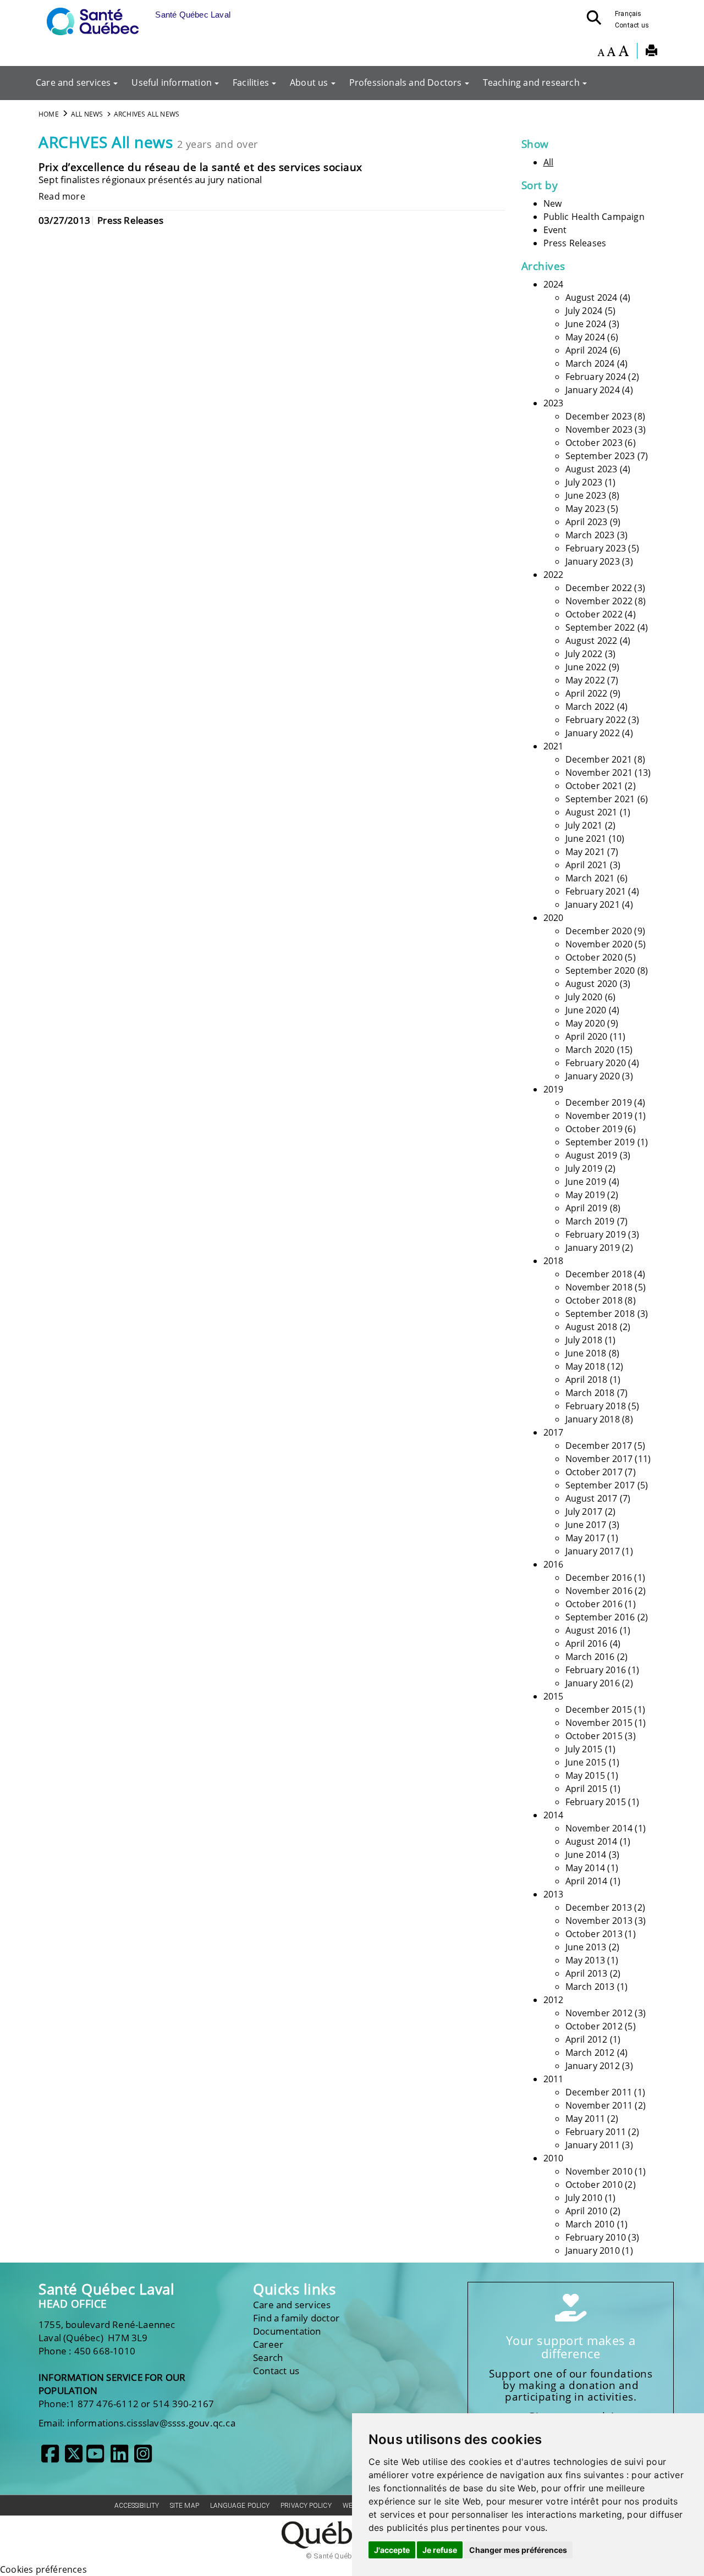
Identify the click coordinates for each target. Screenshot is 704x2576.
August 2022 (592, 641)
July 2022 (584, 654)
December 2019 (599, 1102)
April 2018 (587, 1380)
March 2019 (590, 1221)
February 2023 (596, 548)
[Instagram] (143, 2458)
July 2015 (584, 1749)
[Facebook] (50, 2458)
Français (628, 14)
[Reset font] (611, 52)
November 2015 (599, 1723)
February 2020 (596, 1063)
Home (49, 114)
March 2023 (590, 535)
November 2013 (599, 1921)
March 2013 (590, 1987)
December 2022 (599, 588)
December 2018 (599, 1274)
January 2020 (593, 1076)
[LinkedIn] (119, 2458)
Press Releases (575, 243)
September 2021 (600, 799)
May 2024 (585, 337)
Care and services (73, 82)
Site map (185, 2506)
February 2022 (596, 720)
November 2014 (599, 1828)
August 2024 (592, 297)
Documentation (287, 2331)
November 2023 (599, 429)
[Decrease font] (601, 52)
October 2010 (594, 2185)
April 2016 (587, 1643)
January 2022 (593, 733)
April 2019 (587, 1208)
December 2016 (599, 1577)
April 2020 (587, 1036)
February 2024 (596, 377)
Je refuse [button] (440, 2550)
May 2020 (585, 1023)
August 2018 (592, 1327)
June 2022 (586, 667)
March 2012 (590, 2053)
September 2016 (600, 1617)
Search (268, 2357)
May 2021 (585, 852)
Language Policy (240, 2506)
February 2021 (596, 891)
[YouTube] (95, 2458)
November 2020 (599, 944)
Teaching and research (531, 82)
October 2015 (594, 1736)
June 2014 (586, 1855)
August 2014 (592, 1841)
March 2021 (590, 878)
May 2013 (585, 1960)
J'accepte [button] (392, 2550)
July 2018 (584, 1340)
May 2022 (585, 680)
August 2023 (592, 469)
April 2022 (587, 693)
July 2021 (584, 825)
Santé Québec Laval (106, 2289)
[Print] (651, 52)
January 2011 (593, 2145)
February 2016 (596, 1670)
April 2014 (587, 1881)
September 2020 (600, 970)
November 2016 (599, 1591)
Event (555, 230)
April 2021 (587, 865)
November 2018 (599, 1287)
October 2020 (594, 957)
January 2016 (593, 1683)
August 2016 (592, 1630)
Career (268, 2344)
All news (87, 114)
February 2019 (596, 1234)
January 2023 (593, 561)
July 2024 (584, 311)
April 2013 (587, 1973)
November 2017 (599, 1459)
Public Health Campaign (594, 217)
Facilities (251, 82)
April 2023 (587, 522)
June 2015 (586, 1762)
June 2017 (586, 1525)
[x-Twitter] (74, 2458)
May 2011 (585, 2119)
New (553, 203)
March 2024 (590, 363)
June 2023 (586, 495)
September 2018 (600, 1314)
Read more (62, 196)
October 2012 (594, 2026)
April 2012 (587, 2039)
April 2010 (587, 2211)
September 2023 (600, 456)
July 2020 (584, 997)
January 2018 (593, 1419)
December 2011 (599, 2092)
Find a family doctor (296, 2318)
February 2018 (596, 1406)
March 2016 (590, 1657)
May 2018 (585, 1366)
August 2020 (592, 984)
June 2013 (586, 1947)
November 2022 (599, 601)
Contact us (632, 25)
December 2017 (599, 1446)
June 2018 (586, 1353)
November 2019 (599, 1116)
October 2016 (594, 1604)
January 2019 (593, 1248)
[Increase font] (623, 52)
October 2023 (594, 443)
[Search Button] (597, 21)
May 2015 (585, 1775)
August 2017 (592, 1498)
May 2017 (585, 1538)
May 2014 (585, 1868)
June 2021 (586, 839)
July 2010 (584, 2198)
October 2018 (594, 1300)
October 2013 (594, 1934)
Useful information (172, 82)
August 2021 (592, 812)
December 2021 (599, 759)
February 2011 (596, 2132)
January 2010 (593, 2250)
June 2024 (586, 324)
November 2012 (599, 2013)
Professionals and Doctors (406, 82)
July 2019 (584, 1168)
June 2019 (586, 1182)
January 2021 (593, 904)
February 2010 (596, 2237)
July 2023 (584, 482)
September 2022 (600, 627)
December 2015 (599, 1709)
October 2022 (594, 614)
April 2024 (587, 350)
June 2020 (586, 1010)
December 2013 (599, 1907)
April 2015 (587, 1789)
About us (309, 82)
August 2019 (592, 1155)
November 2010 (599, 2171)
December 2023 (599, 416)
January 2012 (593, 2066)
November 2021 (599, 773)
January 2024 (593, 390)
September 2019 (600, 1142)
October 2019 (594, 1129)
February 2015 (596, 1802)
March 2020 (590, 1050)
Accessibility (137, 2506)
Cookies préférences (43, 2569)
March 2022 (590, 707)
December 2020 (599, 931)
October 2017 (594, 1472)
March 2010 (590, 2224)
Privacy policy (306, 2506)
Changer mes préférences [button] (518, 2550)
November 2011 (599, 2105)
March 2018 (590, 1393)
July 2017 (584, 1512)
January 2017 (593, 1551)
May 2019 (585, 1195)
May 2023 (585, 509)
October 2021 (594, 786)
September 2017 (600, 1485)
